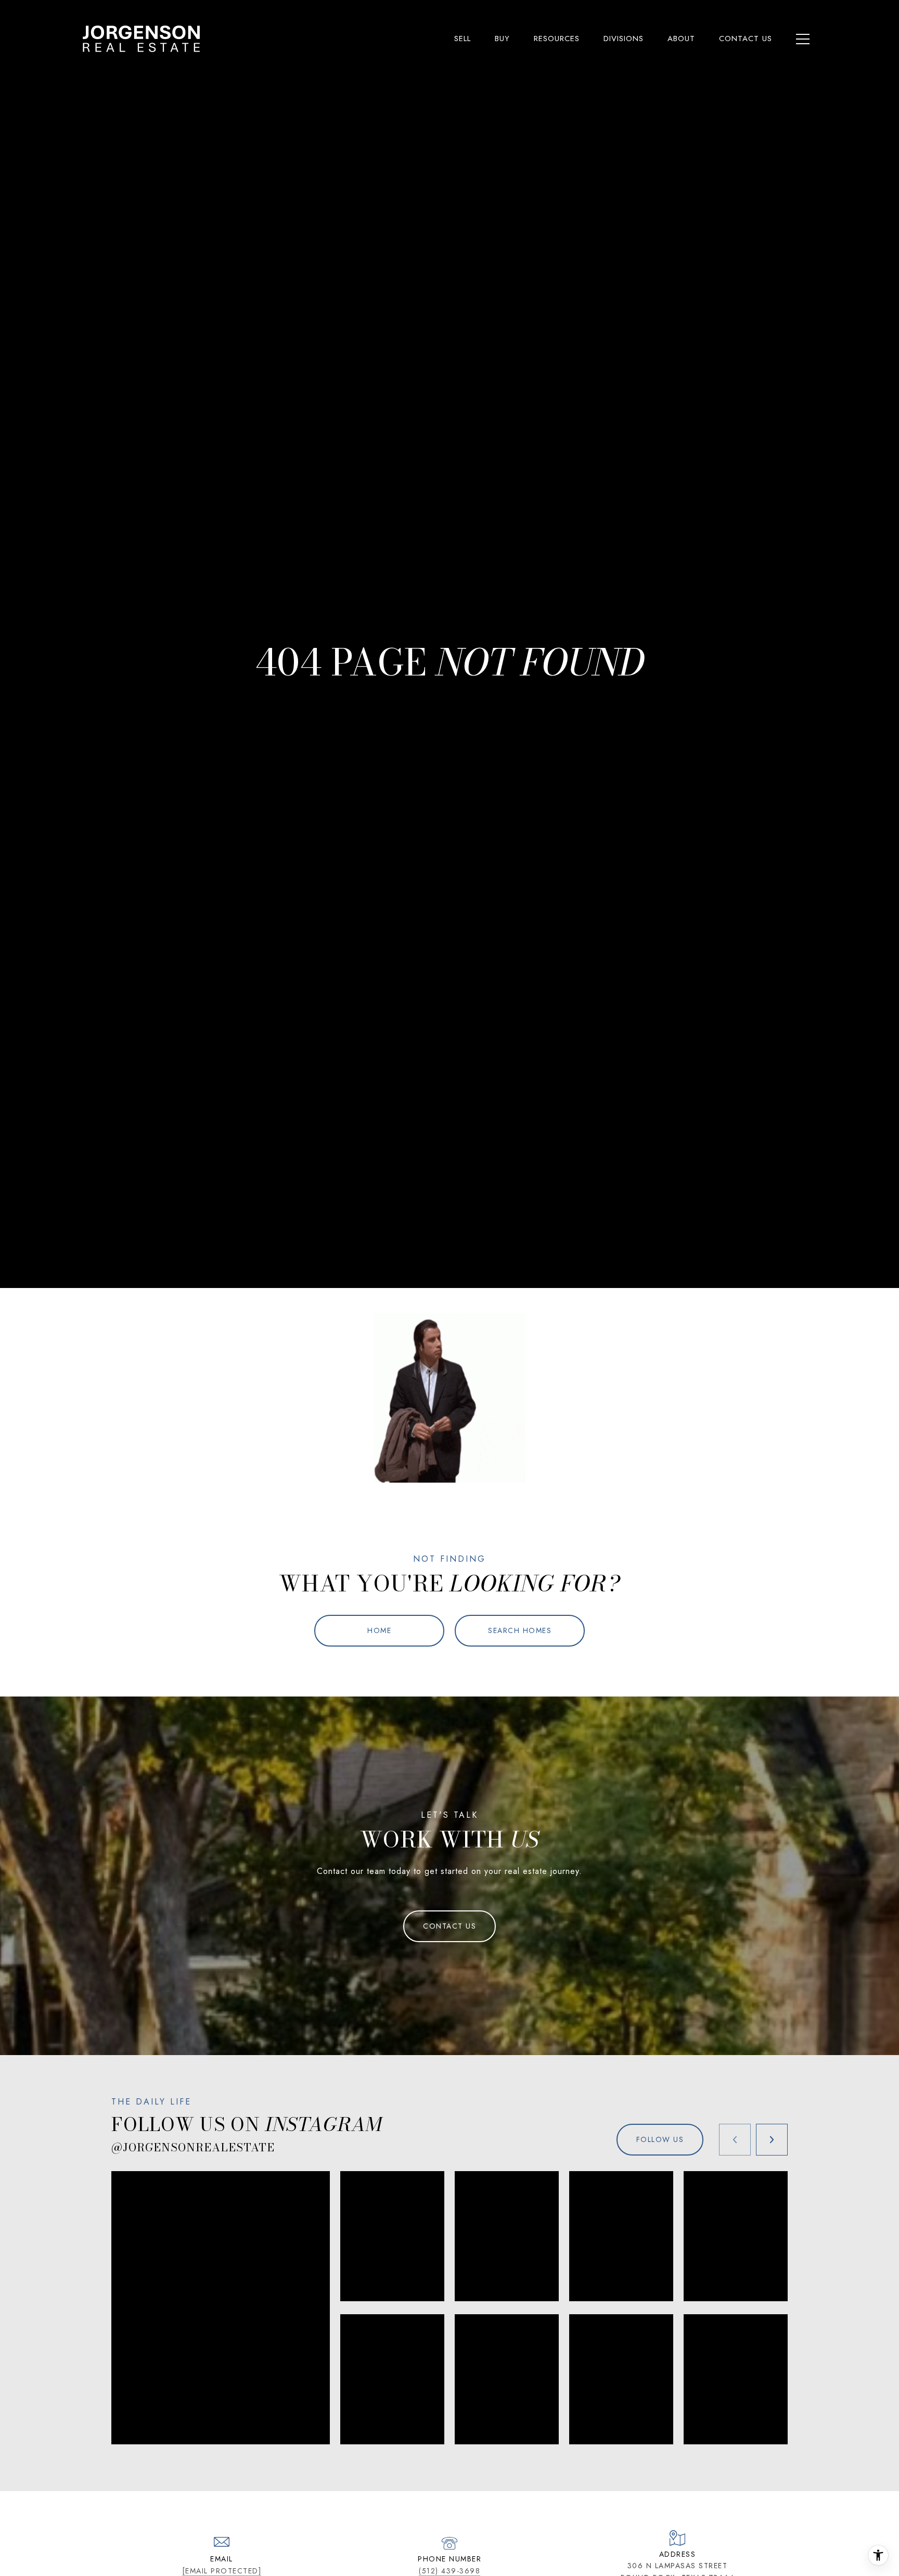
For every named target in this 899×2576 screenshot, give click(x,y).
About (681, 39)
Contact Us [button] (449, 1926)
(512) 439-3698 (449, 2571)
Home (379, 1630)
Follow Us (660, 2139)
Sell (463, 39)
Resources (557, 39)
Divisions (624, 39)
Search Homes (520, 1630)
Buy (502, 39)
